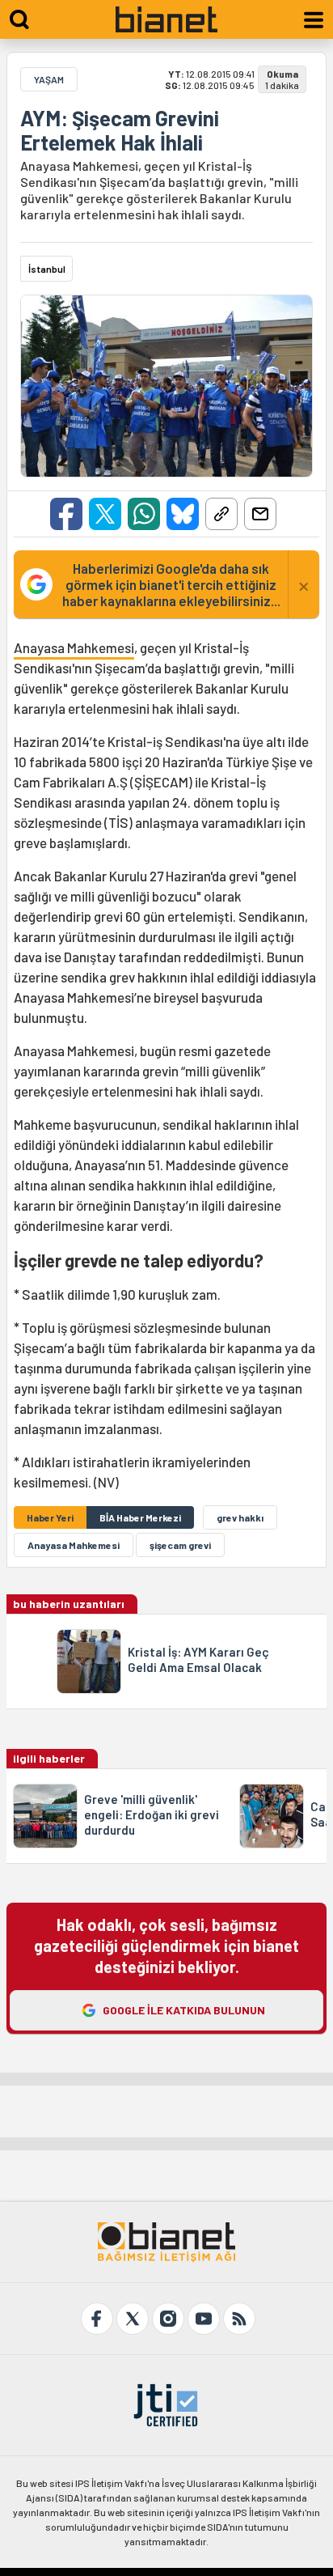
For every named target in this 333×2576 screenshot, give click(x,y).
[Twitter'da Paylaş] (105, 514)
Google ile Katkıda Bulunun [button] (184, 2010)
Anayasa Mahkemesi (74, 647)
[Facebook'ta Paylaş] (66, 514)
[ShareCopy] (221, 514)
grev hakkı (240, 1517)
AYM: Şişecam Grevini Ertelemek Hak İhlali (120, 130)
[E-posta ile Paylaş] (260, 514)
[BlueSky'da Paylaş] (183, 514)
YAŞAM (49, 79)
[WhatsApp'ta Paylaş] (144, 514)
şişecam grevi (180, 1545)
